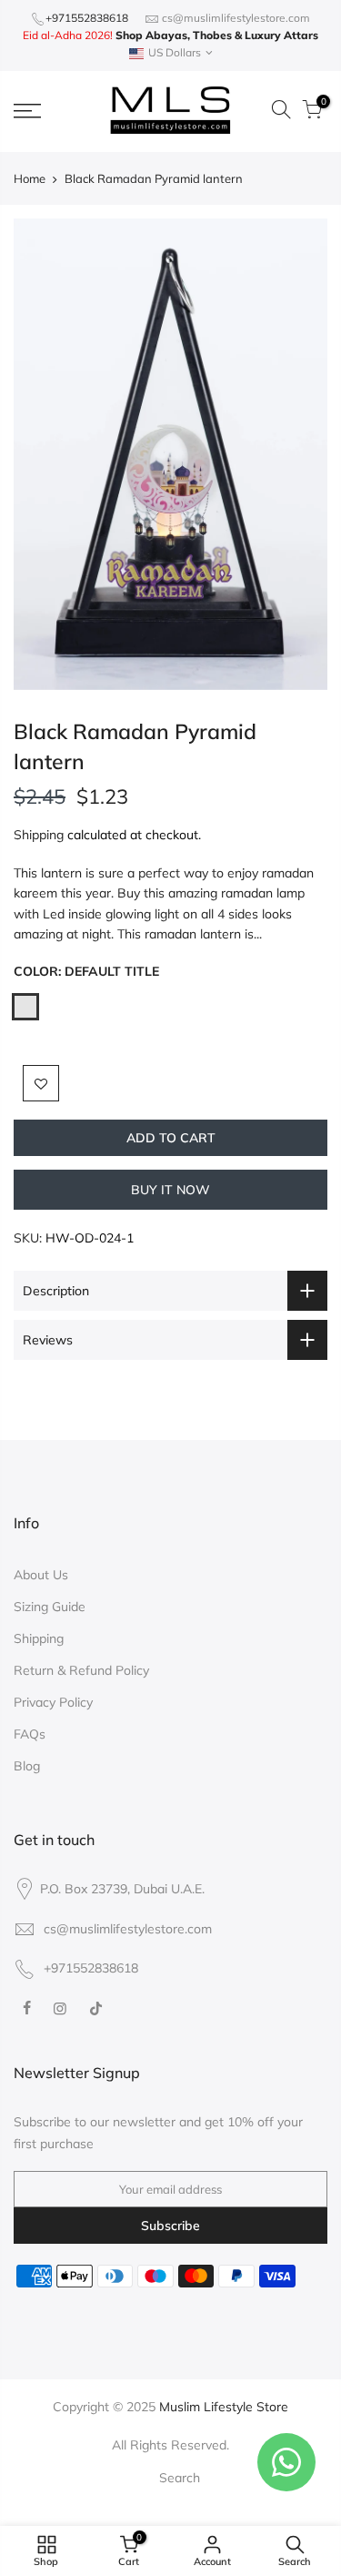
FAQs (30, 1734)
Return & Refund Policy (81, 1670)
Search (180, 2478)
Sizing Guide (50, 1607)
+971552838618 (87, 18)
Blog (27, 1766)
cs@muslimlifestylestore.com (236, 18)
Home (30, 178)
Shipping (39, 835)
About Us (41, 1575)
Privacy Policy (53, 1702)
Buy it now (170, 1190)
